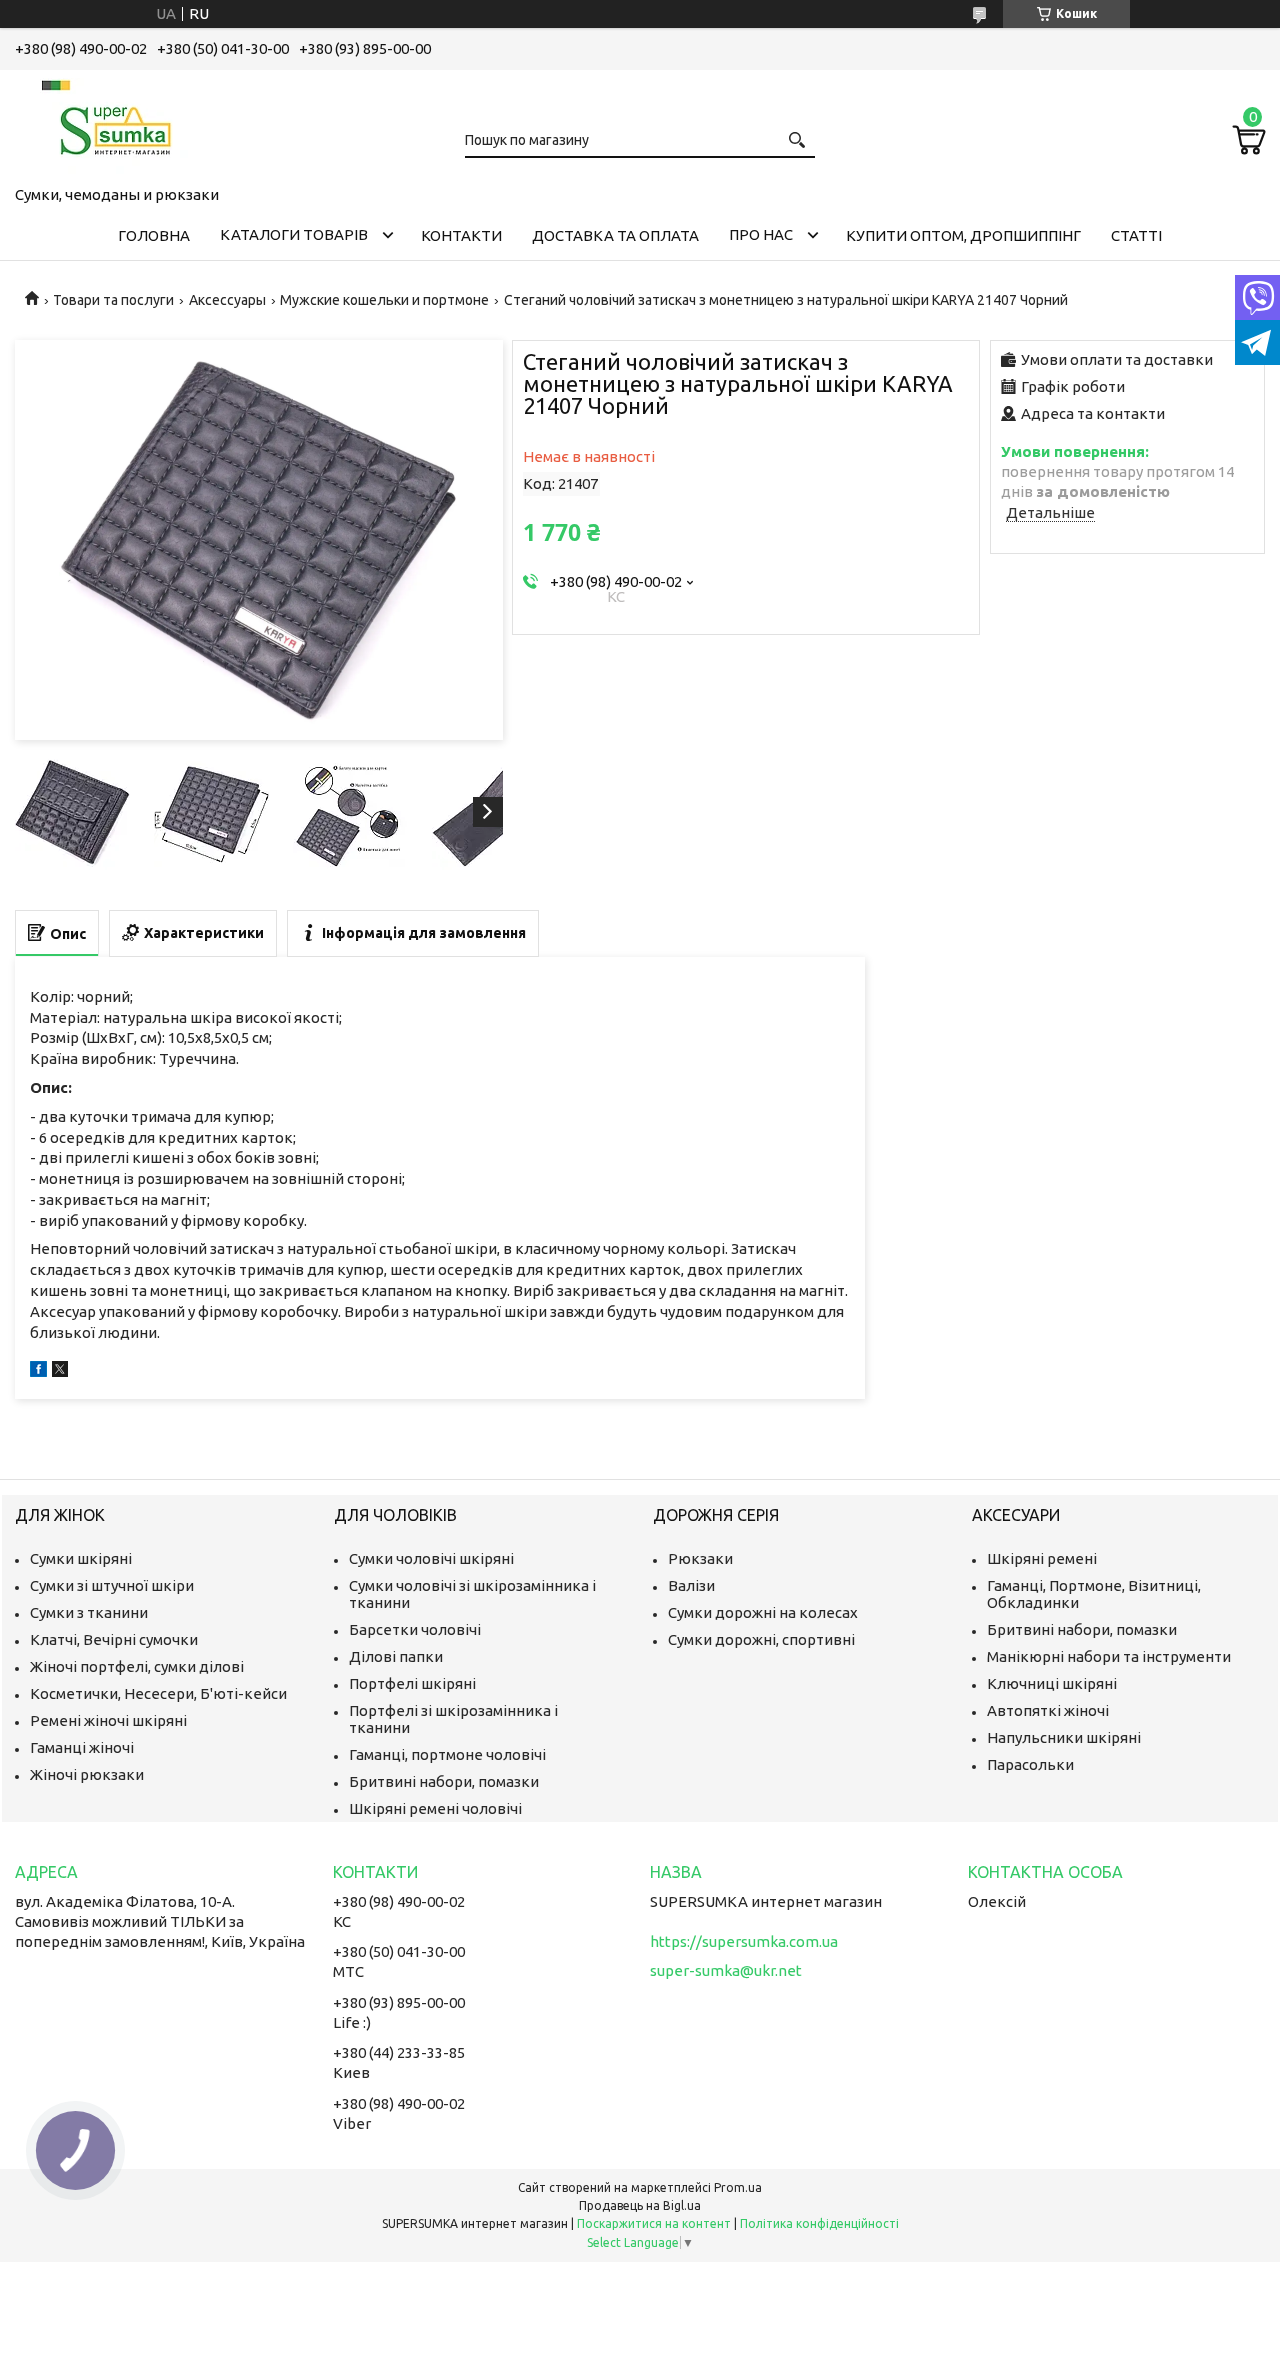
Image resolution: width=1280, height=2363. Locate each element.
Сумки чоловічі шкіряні (431, 1558)
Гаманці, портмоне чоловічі (447, 1754)
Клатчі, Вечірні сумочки (114, 1639)
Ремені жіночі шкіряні (108, 1720)
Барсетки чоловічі (415, 1629)
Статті (1136, 235)
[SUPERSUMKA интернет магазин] (115, 124)
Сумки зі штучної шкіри (112, 1585)
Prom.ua (738, 2187)
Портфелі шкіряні (412, 1683)
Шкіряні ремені (1042, 1558)
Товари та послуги (113, 300)
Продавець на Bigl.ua (640, 2205)
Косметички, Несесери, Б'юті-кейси (158, 1693)
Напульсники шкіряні (1064, 1737)
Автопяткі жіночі (1048, 1710)
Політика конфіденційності (819, 2223)
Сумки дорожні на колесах (763, 1612)
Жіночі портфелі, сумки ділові (137, 1666)
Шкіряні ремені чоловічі (435, 1808)
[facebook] (38, 1371)
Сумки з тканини (89, 1612)
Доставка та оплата (615, 235)
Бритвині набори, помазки (444, 1781)
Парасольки (1030, 1764)
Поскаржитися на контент (654, 2223)
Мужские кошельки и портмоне (384, 300)
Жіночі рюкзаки (87, 1774)
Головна (154, 235)
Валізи (691, 1585)
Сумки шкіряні (81, 1558)
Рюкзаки (700, 1558)
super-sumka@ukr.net (726, 1970)
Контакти (461, 235)
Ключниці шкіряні (1052, 1683)
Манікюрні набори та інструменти (1109, 1656)
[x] (60, 1371)
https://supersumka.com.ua (744, 1941)
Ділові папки (396, 1656)
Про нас (761, 234)
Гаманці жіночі (82, 1747)
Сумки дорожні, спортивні (761, 1639)
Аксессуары (227, 300)
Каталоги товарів (294, 234)
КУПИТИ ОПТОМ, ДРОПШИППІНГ (963, 235)
